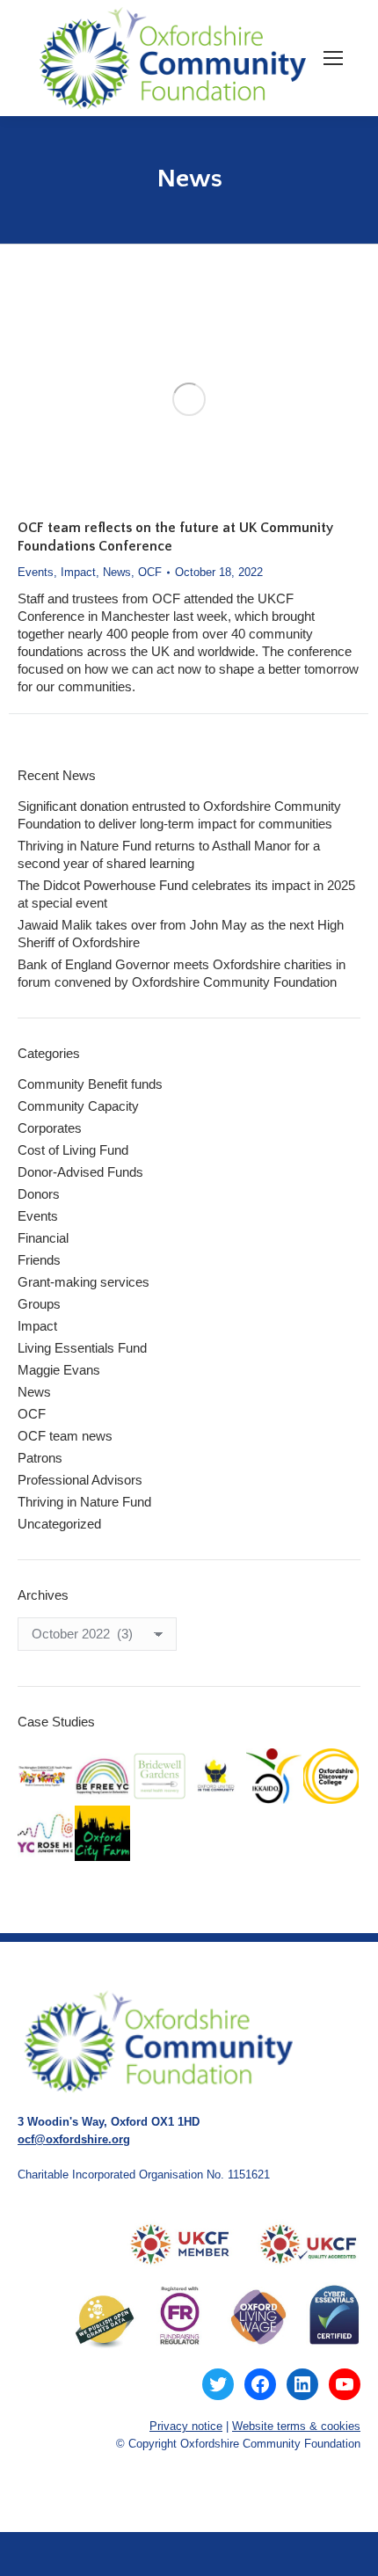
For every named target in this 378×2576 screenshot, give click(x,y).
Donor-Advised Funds (80, 1172)
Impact (78, 572)
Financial (43, 1238)
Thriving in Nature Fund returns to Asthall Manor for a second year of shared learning (169, 854)
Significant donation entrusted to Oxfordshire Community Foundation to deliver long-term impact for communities (179, 815)
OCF (150, 572)
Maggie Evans (59, 1370)
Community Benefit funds (90, 1084)
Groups (39, 1304)
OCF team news (65, 1436)
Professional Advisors (80, 1480)
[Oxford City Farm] (103, 1834)
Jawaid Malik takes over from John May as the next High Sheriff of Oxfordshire (181, 934)
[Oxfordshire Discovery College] (332, 1777)
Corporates (50, 1128)
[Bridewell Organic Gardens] (160, 1777)
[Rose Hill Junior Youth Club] (46, 1834)
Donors (39, 1194)
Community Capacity (78, 1106)
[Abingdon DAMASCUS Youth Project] (46, 1777)
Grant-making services (84, 1282)
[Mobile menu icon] (333, 58)
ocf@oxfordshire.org (74, 2139)
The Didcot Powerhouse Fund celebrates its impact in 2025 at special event (186, 894)
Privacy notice (186, 2426)
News (117, 572)
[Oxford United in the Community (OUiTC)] (218, 1777)
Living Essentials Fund (82, 1348)
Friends (39, 1260)
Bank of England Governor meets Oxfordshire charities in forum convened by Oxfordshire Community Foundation (182, 973)
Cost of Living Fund (73, 1150)
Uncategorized (59, 1524)
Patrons (40, 1458)
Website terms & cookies (296, 2426)
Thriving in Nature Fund (84, 1502)
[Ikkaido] (275, 1777)
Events (36, 572)
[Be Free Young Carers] (103, 1777)
